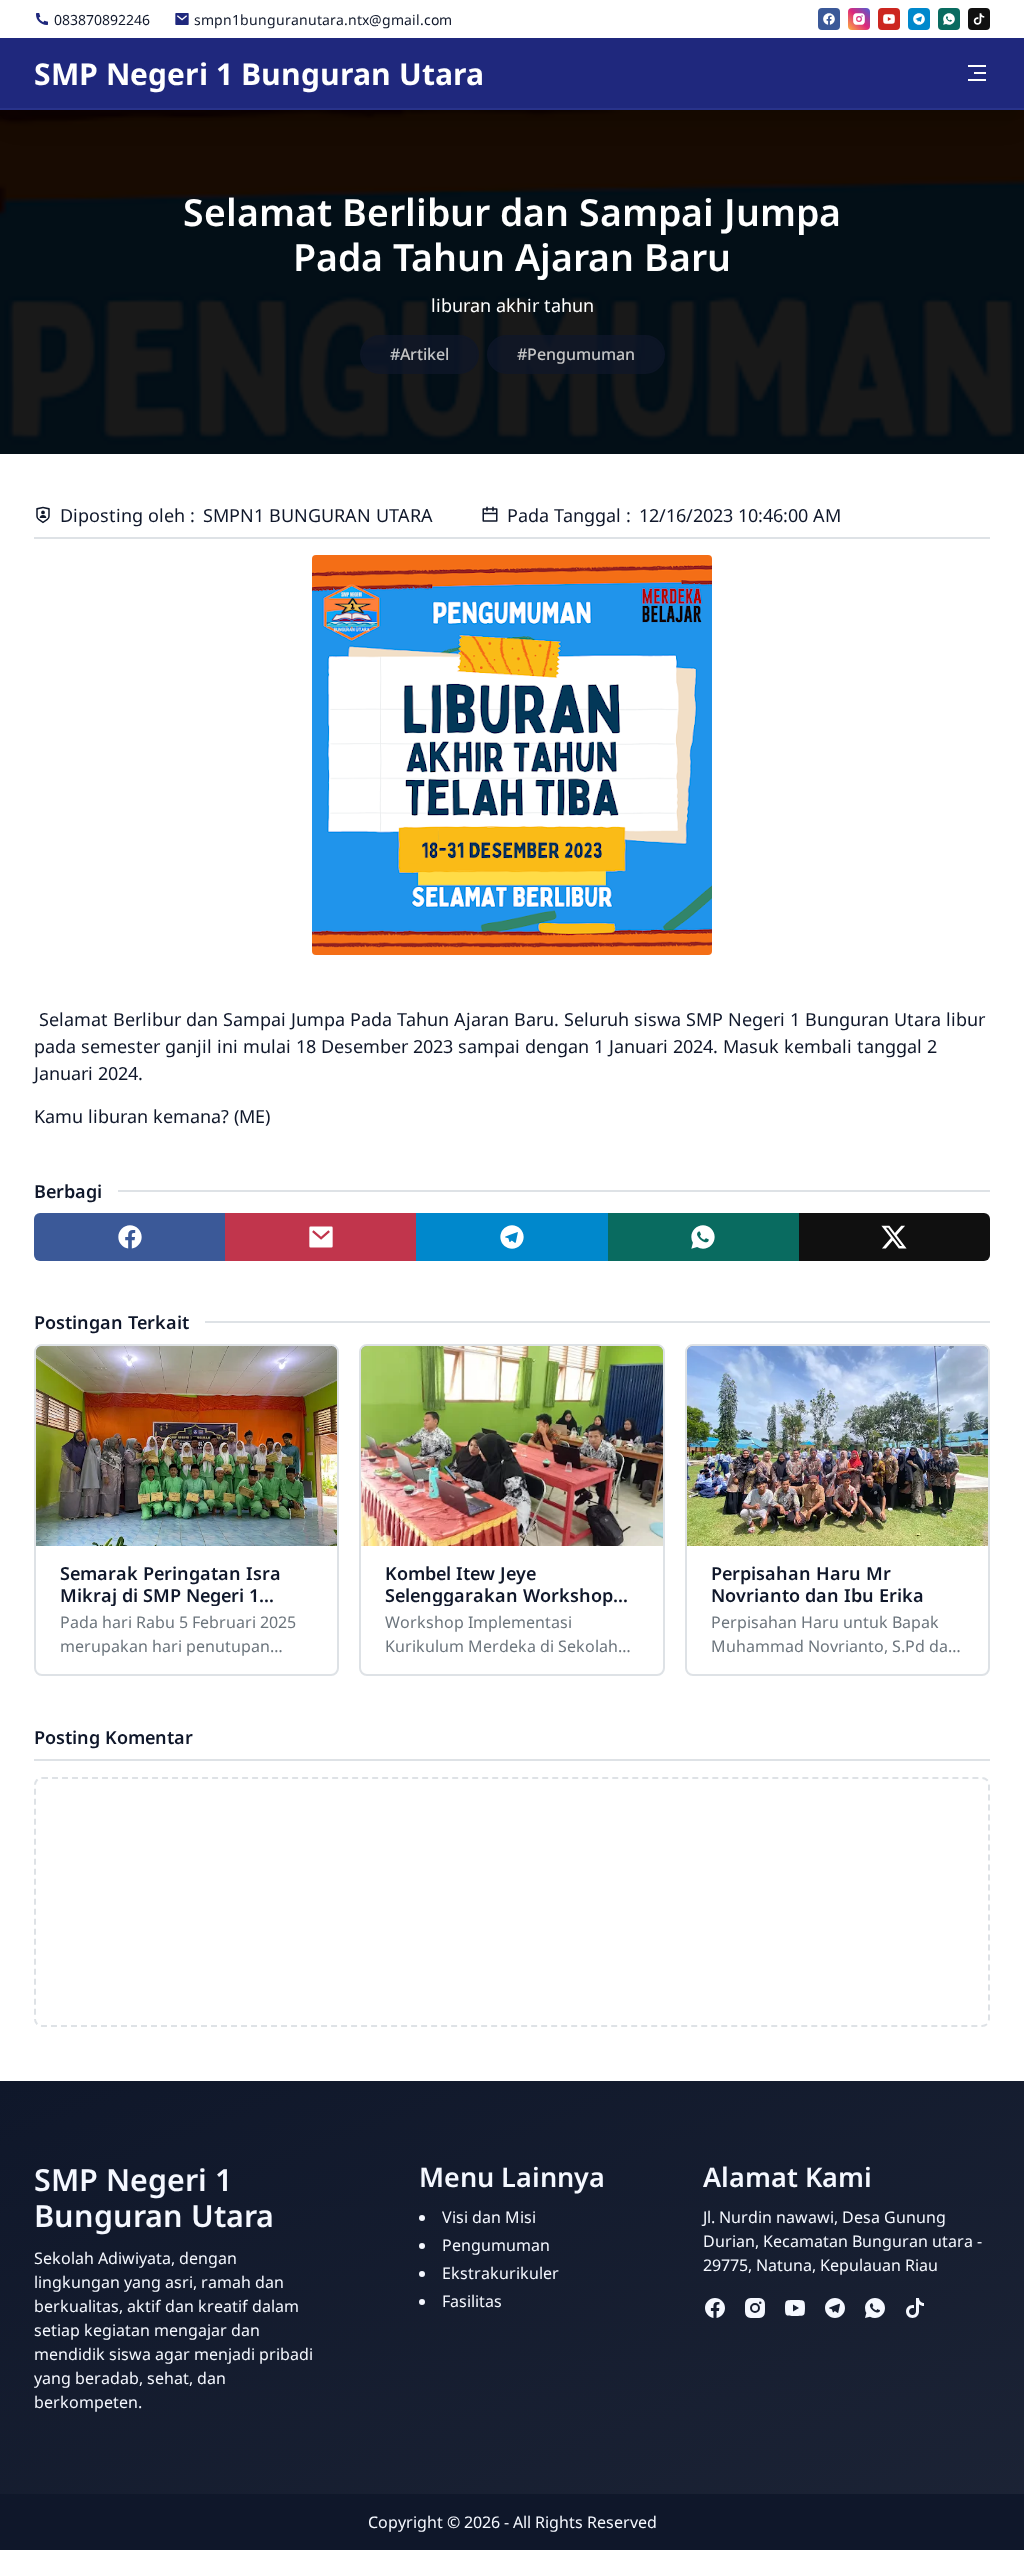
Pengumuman (496, 2245)
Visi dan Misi (489, 2217)
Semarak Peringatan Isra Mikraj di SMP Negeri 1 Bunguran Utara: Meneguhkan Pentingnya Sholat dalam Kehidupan (172, 1584)
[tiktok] (979, 19)
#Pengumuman (576, 354)
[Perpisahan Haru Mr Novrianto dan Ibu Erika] (837, 1446)
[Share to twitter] (894, 1237)
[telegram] (919, 19)
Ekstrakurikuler (500, 2273)
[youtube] (889, 19)
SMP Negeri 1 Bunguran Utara (259, 73)
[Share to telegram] (511, 1237)
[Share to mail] (320, 1237)
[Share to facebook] (129, 1237)
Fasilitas (472, 2301)
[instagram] (859, 19)
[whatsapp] (949, 19)
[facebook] (829, 19)
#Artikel (419, 354)
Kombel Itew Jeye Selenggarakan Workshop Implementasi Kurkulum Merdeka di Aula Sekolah (499, 1584)
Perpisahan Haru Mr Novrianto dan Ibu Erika (817, 1584)
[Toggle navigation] (977, 73)
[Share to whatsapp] (703, 1237)
